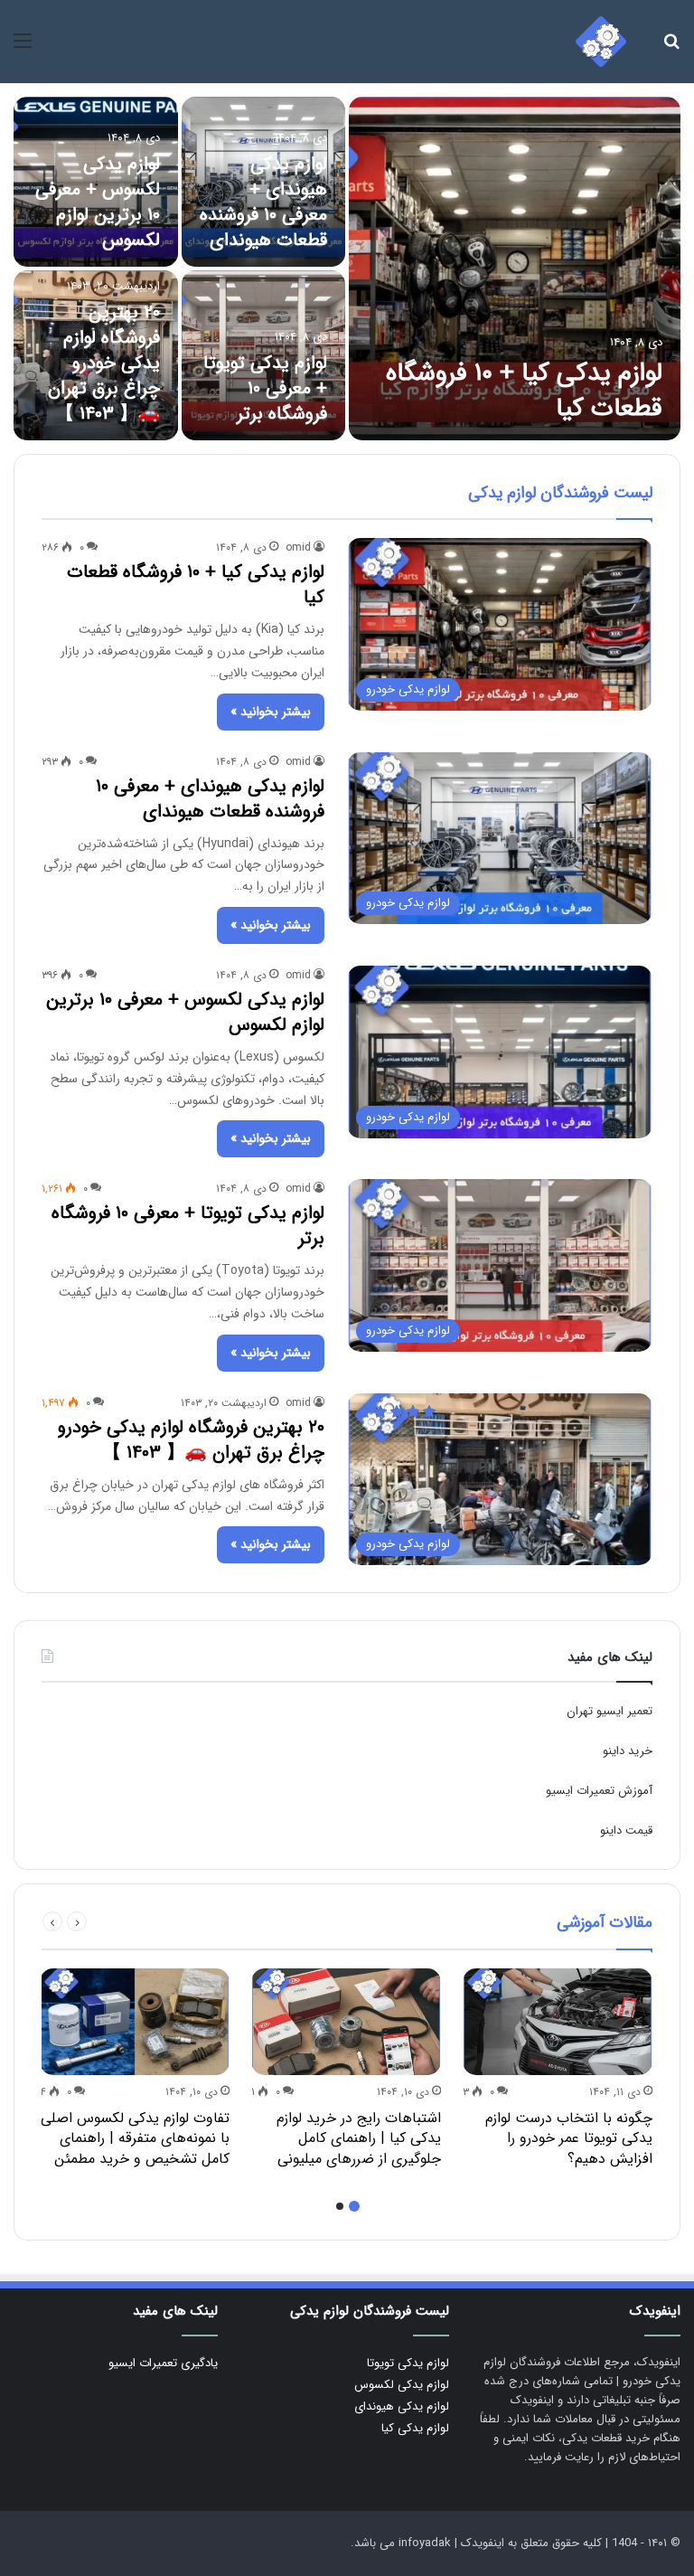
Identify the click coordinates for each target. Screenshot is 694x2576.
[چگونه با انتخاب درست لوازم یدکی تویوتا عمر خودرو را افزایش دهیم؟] (558, 2022)
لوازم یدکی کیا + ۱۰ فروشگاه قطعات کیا (524, 391)
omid (298, 547)
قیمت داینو (626, 1831)
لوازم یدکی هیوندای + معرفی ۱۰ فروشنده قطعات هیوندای (263, 202)
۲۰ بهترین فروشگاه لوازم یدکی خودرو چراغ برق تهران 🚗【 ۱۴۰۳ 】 (104, 363)
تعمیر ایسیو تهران (610, 1711)
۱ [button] (354, 2206)
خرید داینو (628, 1751)
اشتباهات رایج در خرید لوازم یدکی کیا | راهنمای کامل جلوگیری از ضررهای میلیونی (359, 2138)
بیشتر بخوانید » (271, 712)
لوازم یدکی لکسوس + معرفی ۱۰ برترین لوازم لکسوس (98, 202)
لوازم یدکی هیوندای (402, 2406)
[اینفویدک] (601, 42)
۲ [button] (340, 2206)
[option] (347, 269)
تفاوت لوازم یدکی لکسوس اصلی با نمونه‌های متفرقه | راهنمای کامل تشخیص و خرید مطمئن (135, 2138)
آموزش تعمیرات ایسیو (599, 1791)
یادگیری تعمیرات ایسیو (163, 2363)
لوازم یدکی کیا (415, 2428)
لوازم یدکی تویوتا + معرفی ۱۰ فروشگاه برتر (265, 388)
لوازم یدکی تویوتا (408, 2363)
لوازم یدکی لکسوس (402, 2385)
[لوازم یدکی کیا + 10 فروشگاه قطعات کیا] (515, 269)
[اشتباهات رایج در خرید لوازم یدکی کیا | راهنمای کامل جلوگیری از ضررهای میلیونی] (346, 2022)
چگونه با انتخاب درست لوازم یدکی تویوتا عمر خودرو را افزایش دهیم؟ (569, 2138)
